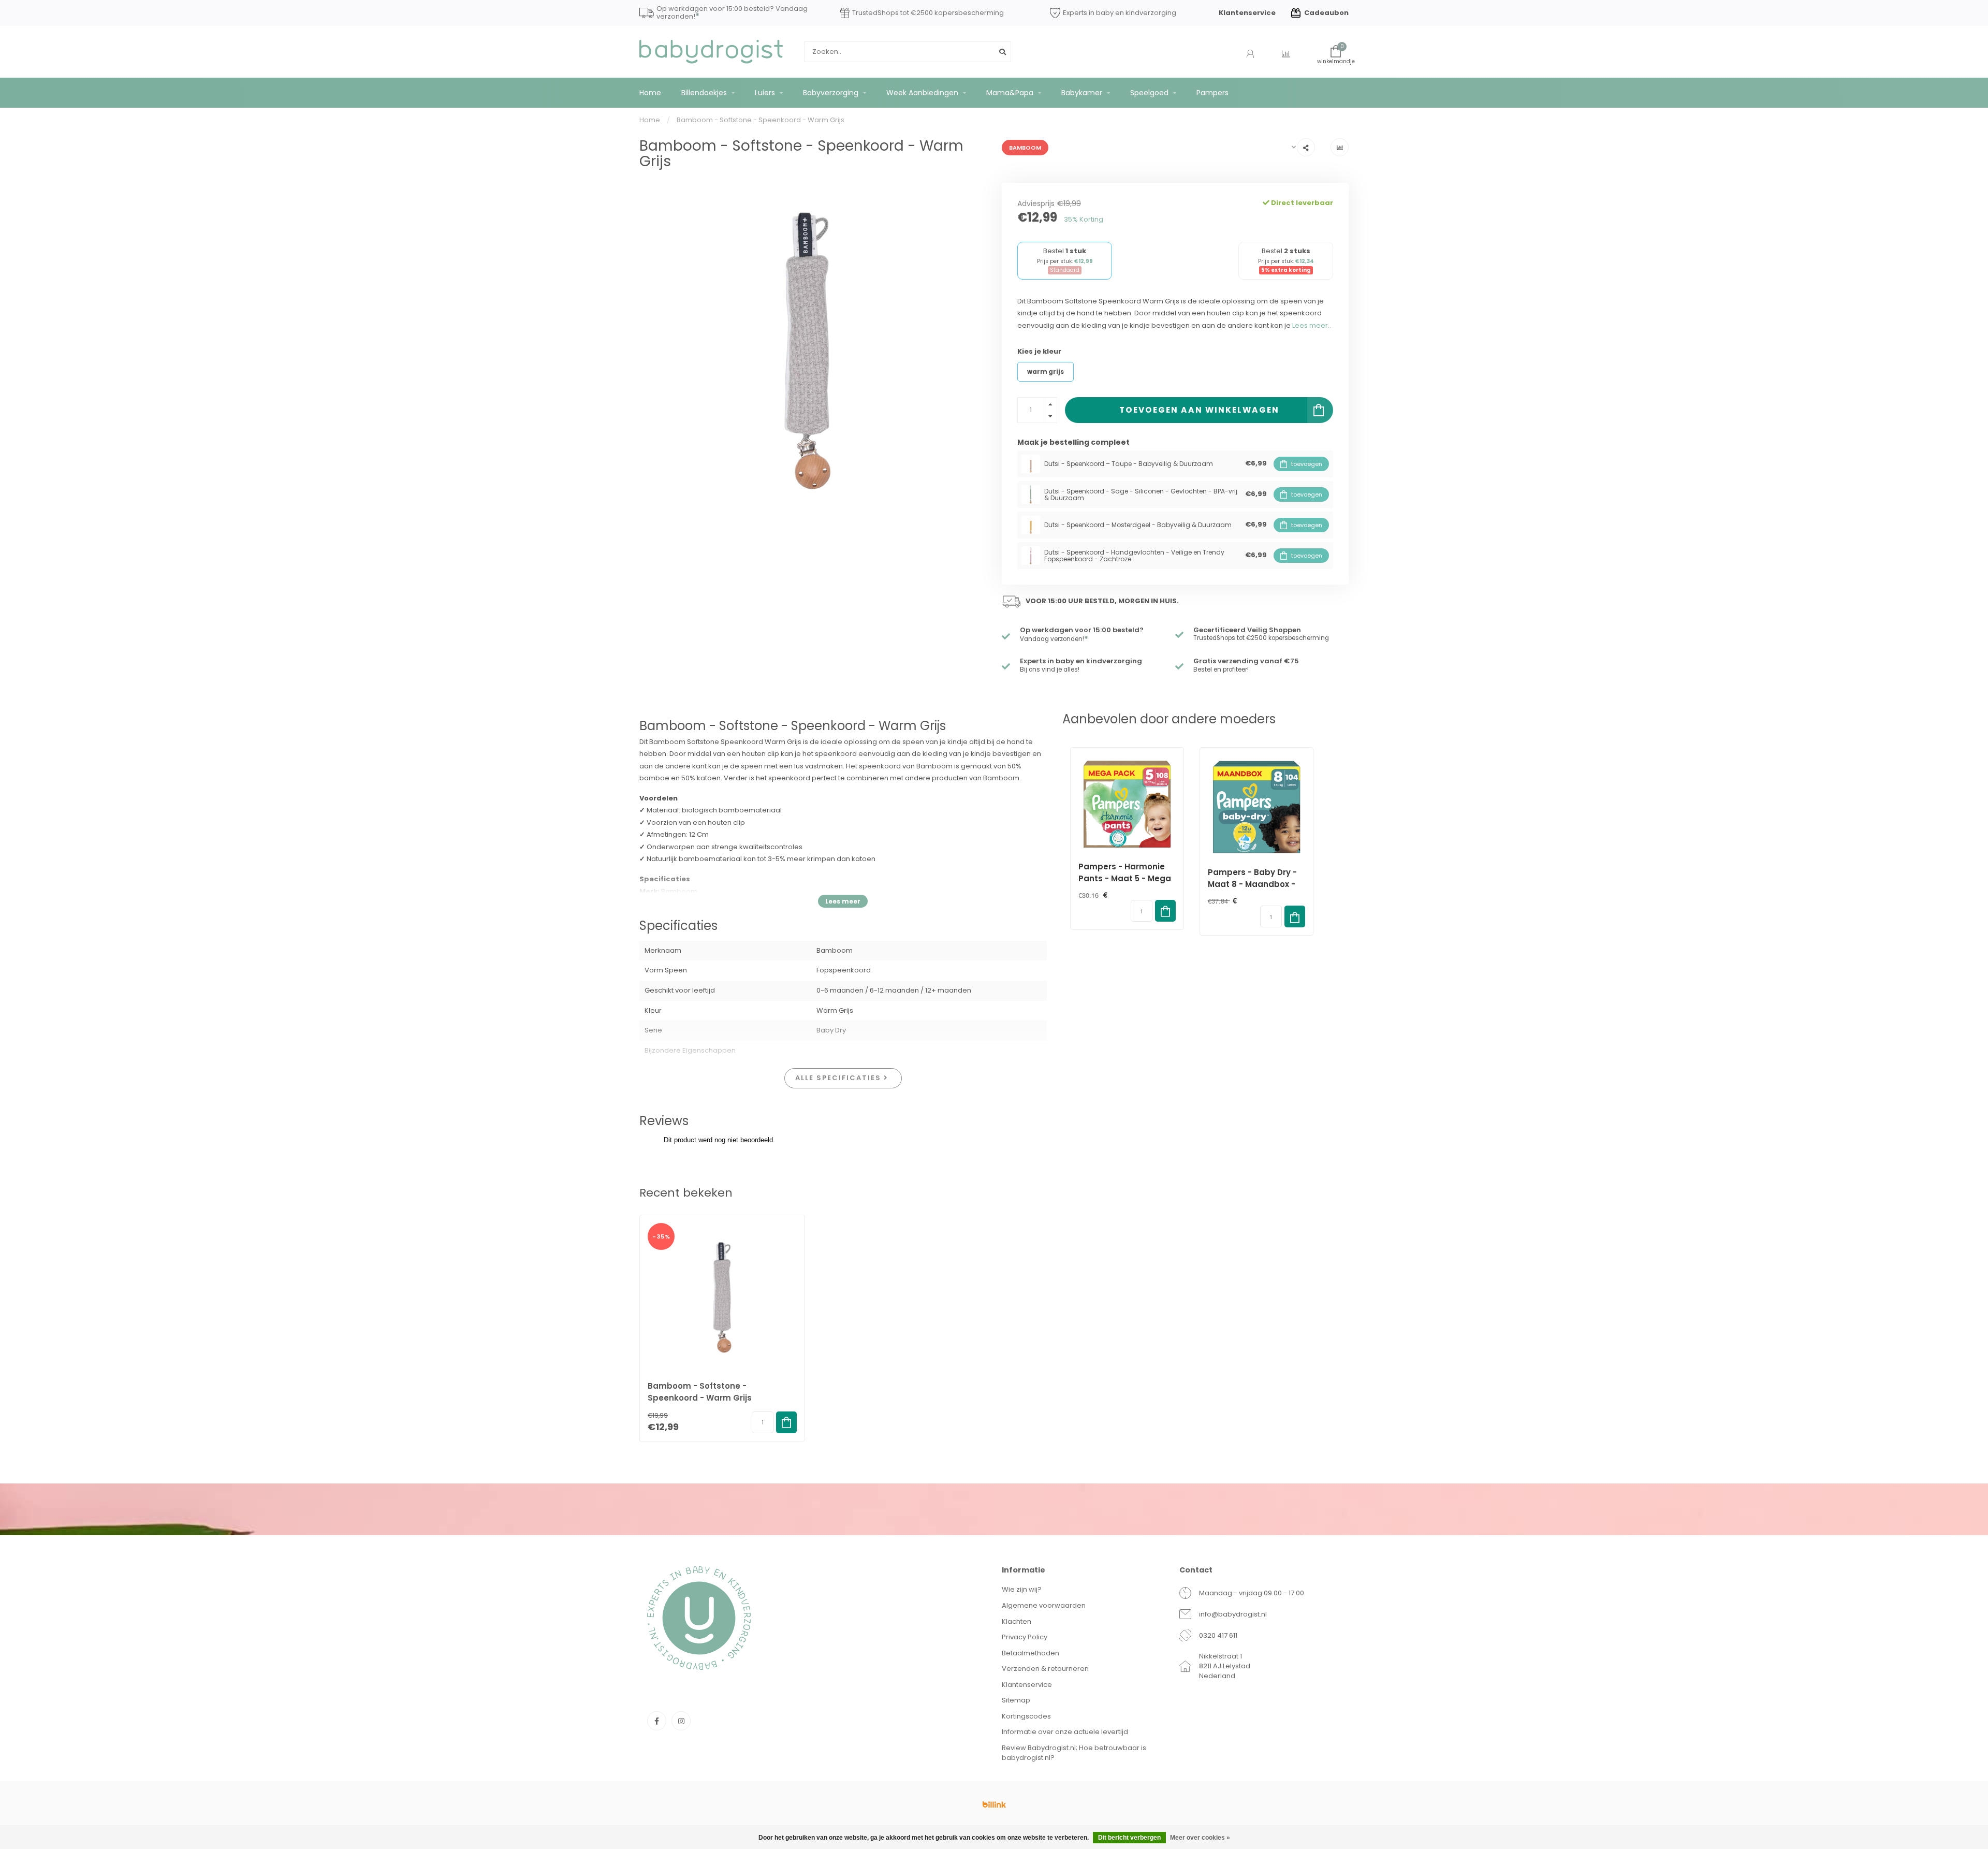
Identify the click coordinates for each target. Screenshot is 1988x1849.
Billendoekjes (704, 93)
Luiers (765, 93)
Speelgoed (1149, 93)
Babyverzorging (831, 93)
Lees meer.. (1312, 325)
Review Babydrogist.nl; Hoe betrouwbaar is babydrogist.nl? (1074, 1753)
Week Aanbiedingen (922, 93)
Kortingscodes (1026, 1716)
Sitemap (1016, 1700)
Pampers (1212, 93)
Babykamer (1082, 93)
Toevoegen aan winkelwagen (1199, 410)
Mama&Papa (1010, 93)
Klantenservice (1247, 13)
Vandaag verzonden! (1054, 639)
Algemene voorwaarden (1044, 1605)
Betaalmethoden (1030, 1653)
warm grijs (1046, 372)
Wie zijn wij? (1022, 1589)
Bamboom (1025, 148)
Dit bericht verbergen (1129, 1838)
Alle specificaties (839, 1078)
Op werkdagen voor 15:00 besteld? (1082, 630)
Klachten (1017, 1621)
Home (650, 93)
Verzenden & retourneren (1045, 1669)
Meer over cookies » (1200, 1838)
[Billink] (994, 1804)
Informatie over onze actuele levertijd (1065, 1732)
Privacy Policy (1025, 1637)
